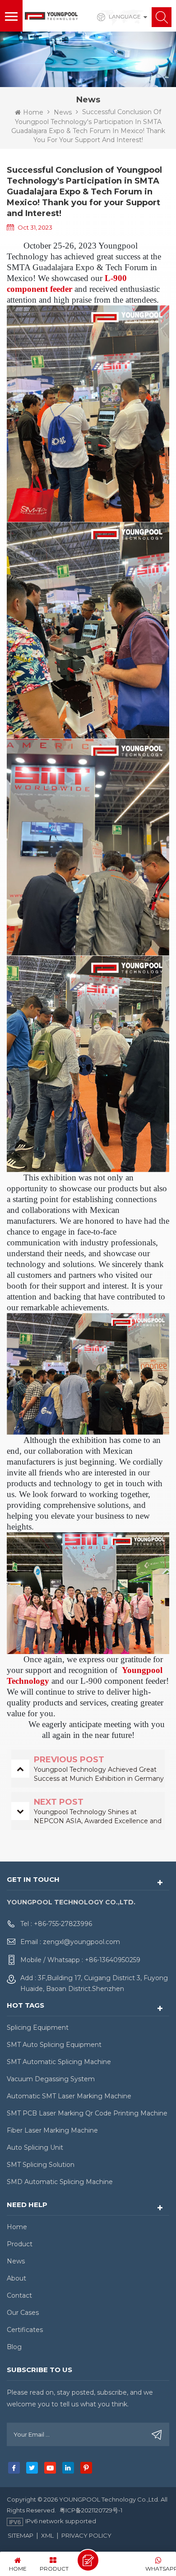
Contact (19, 2295)
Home (33, 112)
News (63, 112)
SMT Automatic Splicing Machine (59, 2062)
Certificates (25, 2330)
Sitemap (21, 2535)
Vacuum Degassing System (51, 2079)
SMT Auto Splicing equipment (54, 2045)
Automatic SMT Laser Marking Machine (69, 2096)
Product (20, 2244)
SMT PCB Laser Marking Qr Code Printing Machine (87, 2113)
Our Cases (23, 2313)
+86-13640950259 (113, 1960)
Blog (14, 2347)
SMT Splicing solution (41, 2165)
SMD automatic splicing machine (60, 2182)
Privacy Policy (86, 2535)
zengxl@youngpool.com (81, 1942)
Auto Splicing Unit (35, 2147)
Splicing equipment (38, 2028)
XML (47, 2535)
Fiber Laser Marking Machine (52, 2130)
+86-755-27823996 (63, 1924)
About (16, 2278)
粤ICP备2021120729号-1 (91, 2510)
